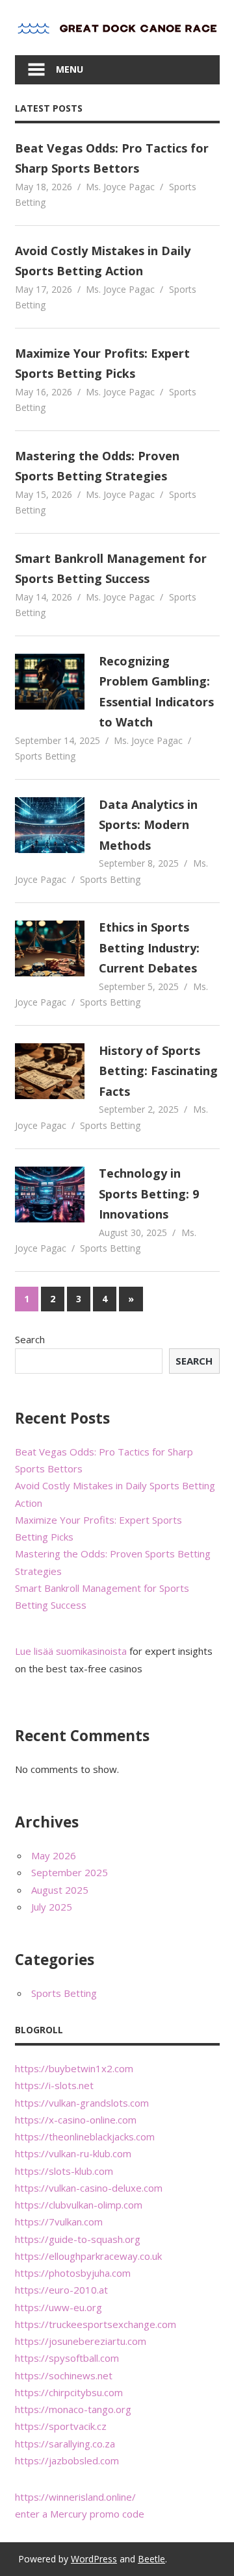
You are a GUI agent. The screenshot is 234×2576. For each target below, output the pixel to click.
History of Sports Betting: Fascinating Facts (158, 1071)
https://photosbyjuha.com (73, 2273)
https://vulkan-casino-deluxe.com (89, 2188)
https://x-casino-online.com (76, 2120)
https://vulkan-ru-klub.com (73, 2153)
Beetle (151, 2559)
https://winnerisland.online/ (75, 2497)
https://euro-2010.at (61, 2290)
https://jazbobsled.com (67, 2460)
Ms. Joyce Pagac (120, 187)
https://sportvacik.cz (61, 2426)
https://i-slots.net (54, 2085)
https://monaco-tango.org (73, 2409)
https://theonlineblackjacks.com (85, 2136)
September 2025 (70, 1872)
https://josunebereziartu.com (81, 2341)
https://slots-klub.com (64, 2171)
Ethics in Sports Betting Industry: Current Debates (149, 947)
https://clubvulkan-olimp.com (79, 2205)
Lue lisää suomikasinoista (71, 1651)
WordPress (94, 2559)
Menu (70, 69)
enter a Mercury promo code (80, 2514)
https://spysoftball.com (67, 2358)
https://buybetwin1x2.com (74, 2068)
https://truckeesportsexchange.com (96, 2324)
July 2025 (52, 1907)
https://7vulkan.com (59, 2222)
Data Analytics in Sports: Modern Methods (148, 825)
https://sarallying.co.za (65, 2444)
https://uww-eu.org (58, 2307)
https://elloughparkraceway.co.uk (88, 2256)
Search (30, 1339)
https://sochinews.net (64, 2375)
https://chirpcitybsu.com (69, 2392)
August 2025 (60, 1890)
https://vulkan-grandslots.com (82, 2103)
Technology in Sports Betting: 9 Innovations (149, 1194)
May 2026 (54, 1855)
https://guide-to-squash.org (78, 2239)
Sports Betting (45, 756)
